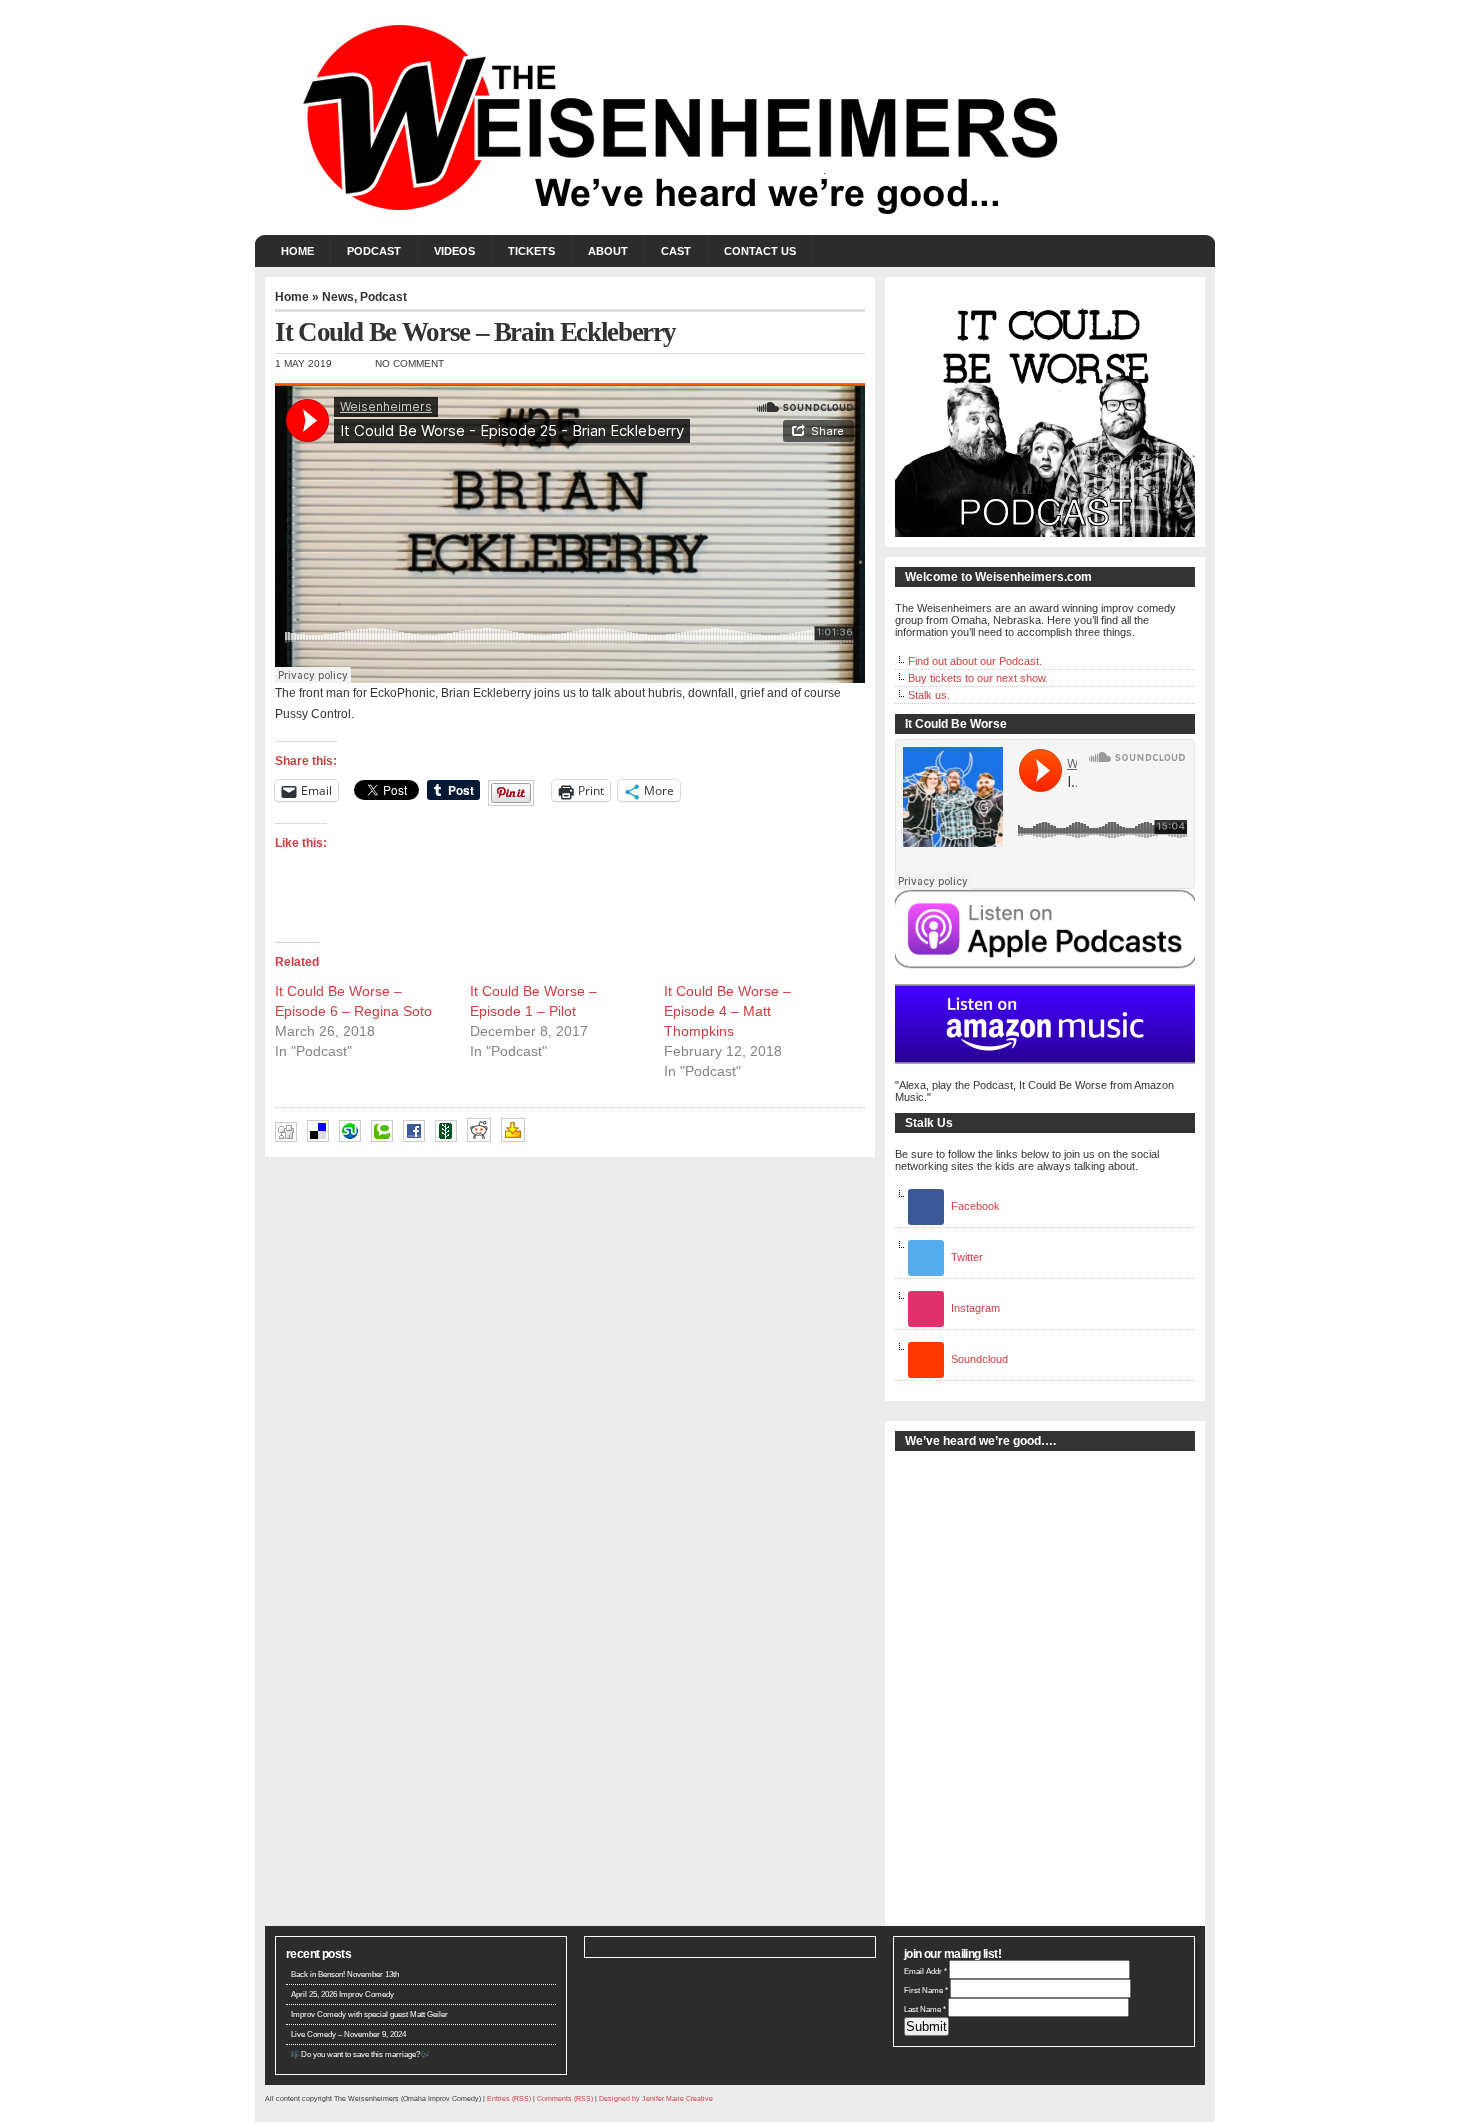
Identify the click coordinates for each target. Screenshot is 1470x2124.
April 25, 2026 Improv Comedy (342, 1994)
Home (297, 251)
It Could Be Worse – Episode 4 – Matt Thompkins (727, 1011)
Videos (454, 251)
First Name (926, 1990)
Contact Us (760, 251)
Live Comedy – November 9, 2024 (348, 2034)
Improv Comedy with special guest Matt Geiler (369, 2014)
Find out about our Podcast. (975, 661)
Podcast (374, 251)
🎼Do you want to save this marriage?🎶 (360, 2054)
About (608, 251)
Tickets (531, 251)
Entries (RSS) (509, 2098)
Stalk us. (929, 695)
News (338, 297)
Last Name (925, 2009)
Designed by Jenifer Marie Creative (656, 2098)
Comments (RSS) (565, 2098)
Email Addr (925, 1971)
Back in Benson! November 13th (345, 1974)
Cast (676, 251)
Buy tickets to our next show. (978, 678)
